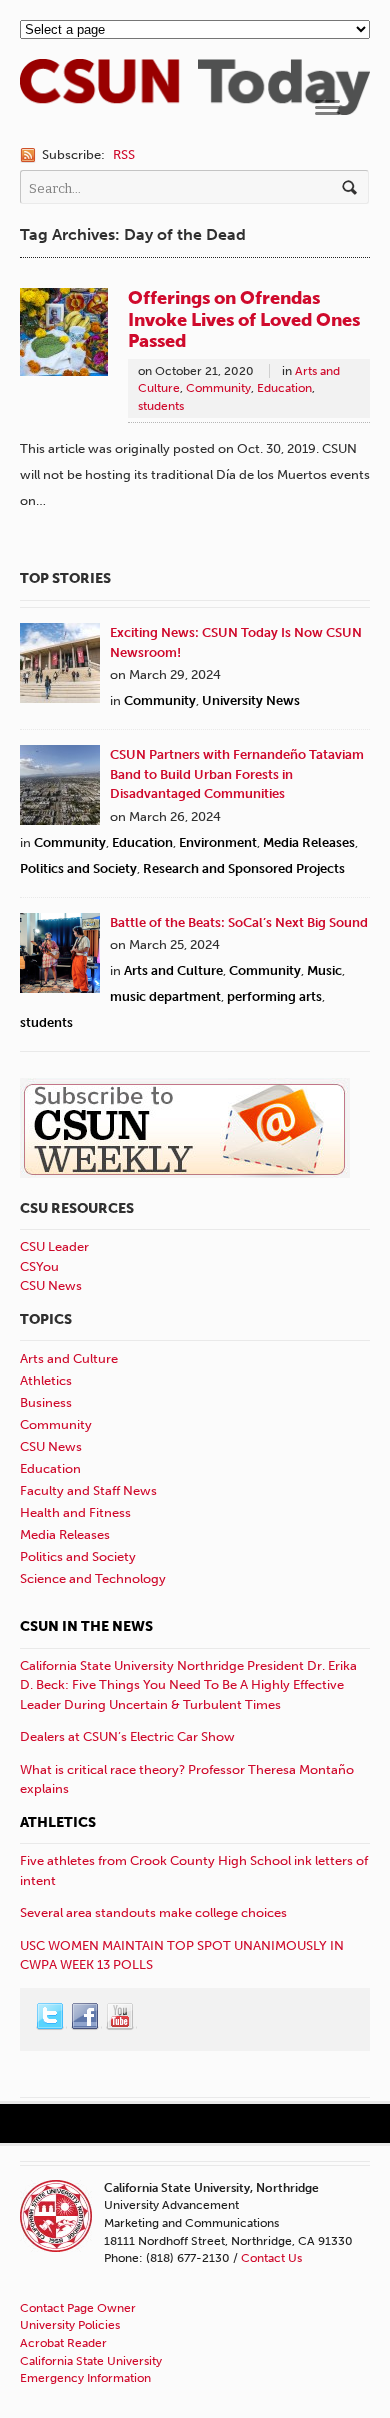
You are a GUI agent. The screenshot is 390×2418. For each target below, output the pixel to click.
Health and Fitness (75, 1512)
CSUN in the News (86, 1626)
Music (324, 970)
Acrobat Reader (63, 2343)
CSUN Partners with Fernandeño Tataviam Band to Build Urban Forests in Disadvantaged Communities (237, 774)
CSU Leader (54, 1246)
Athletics (46, 1380)
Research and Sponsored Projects (244, 868)
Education (284, 388)
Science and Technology (93, 1578)
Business (46, 1402)
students (161, 406)
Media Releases (309, 842)
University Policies (70, 2325)
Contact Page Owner (78, 2308)
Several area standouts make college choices (153, 1912)
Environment (218, 842)
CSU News (51, 1285)
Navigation (327, 107)
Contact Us (271, 2258)
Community (218, 388)
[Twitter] (51, 2017)
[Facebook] (86, 2017)
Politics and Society (78, 868)
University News (251, 700)
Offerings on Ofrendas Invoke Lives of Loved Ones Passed (244, 320)
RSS (124, 154)
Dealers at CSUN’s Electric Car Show (127, 1736)
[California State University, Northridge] (195, 105)
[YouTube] (121, 2017)
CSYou (39, 1266)
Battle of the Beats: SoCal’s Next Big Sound (239, 922)
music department (165, 996)
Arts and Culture (173, 970)
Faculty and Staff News (88, 1490)
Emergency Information (85, 2378)
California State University (91, 2361)
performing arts (274, 996)
